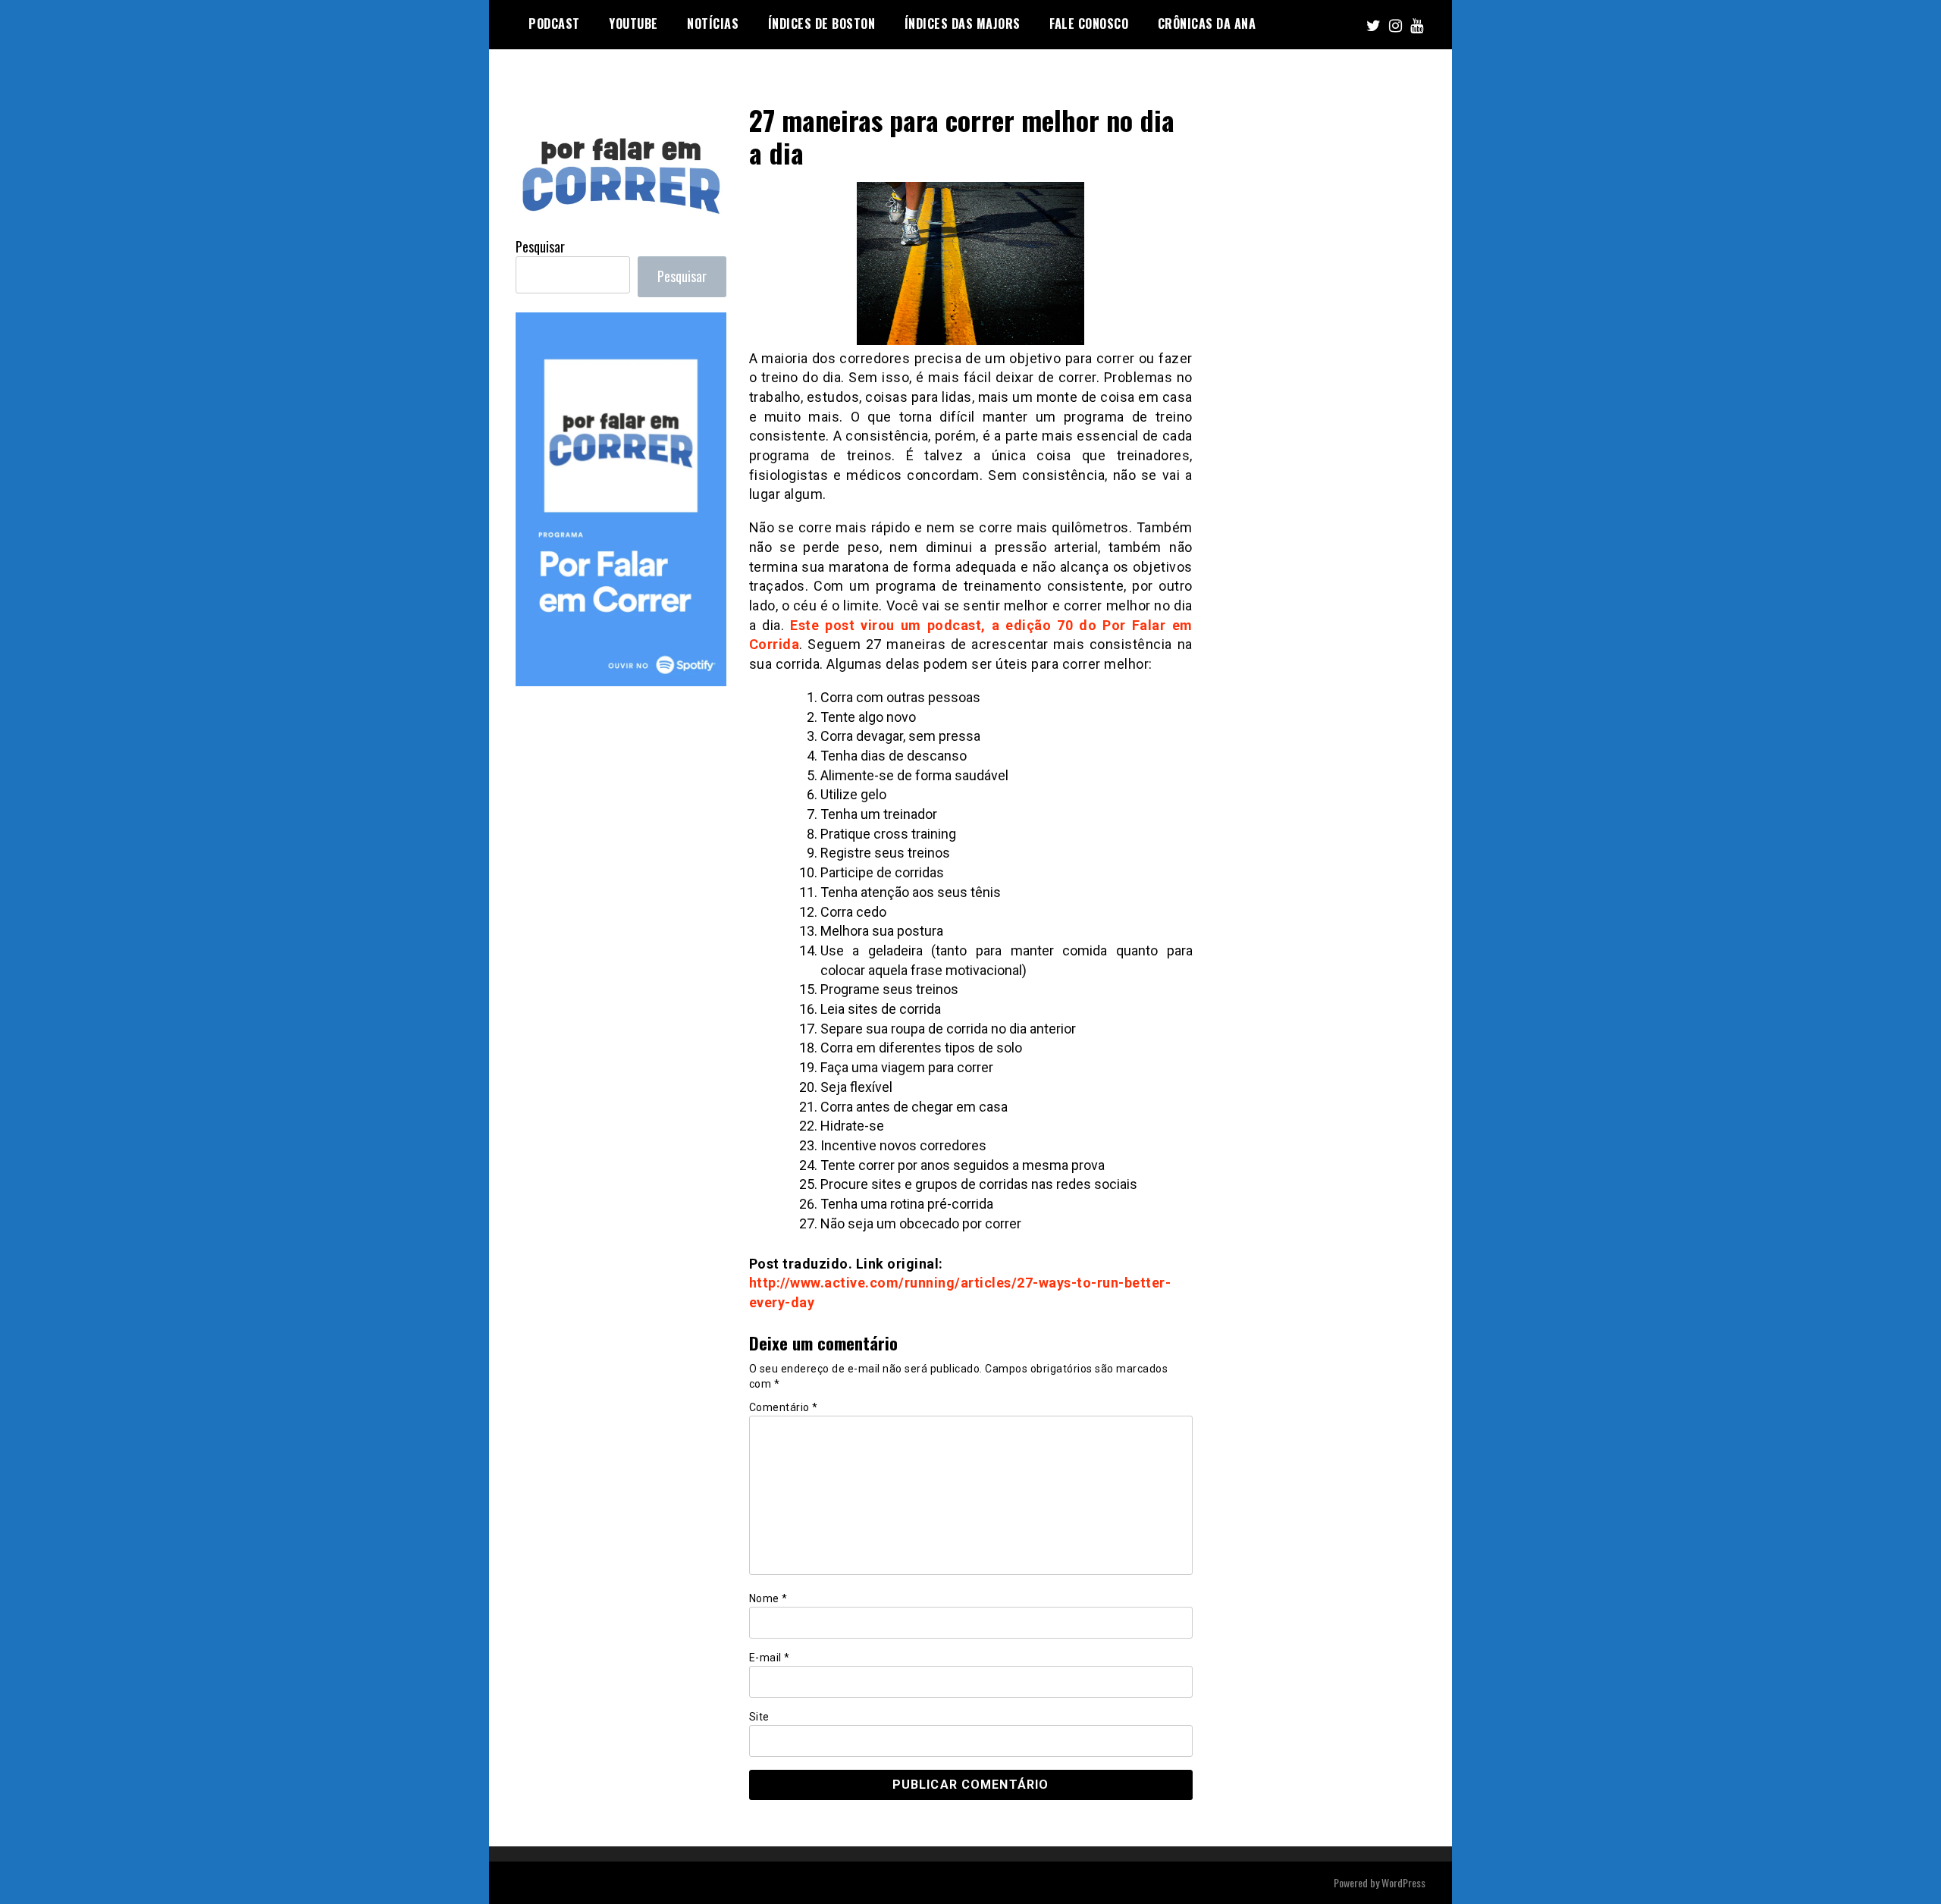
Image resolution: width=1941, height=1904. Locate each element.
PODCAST (554, 24)
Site (759, 1717)
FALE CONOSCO (1089, 24)
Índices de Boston (822, 24)
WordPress (1403, 1882)
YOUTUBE (633, 24)
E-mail (770, 1658)
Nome (768, 1598)
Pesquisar (540, 246)
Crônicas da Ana (1207, 24)
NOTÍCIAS (713, 24)
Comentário (784, 1407)
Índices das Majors (963, 24)
